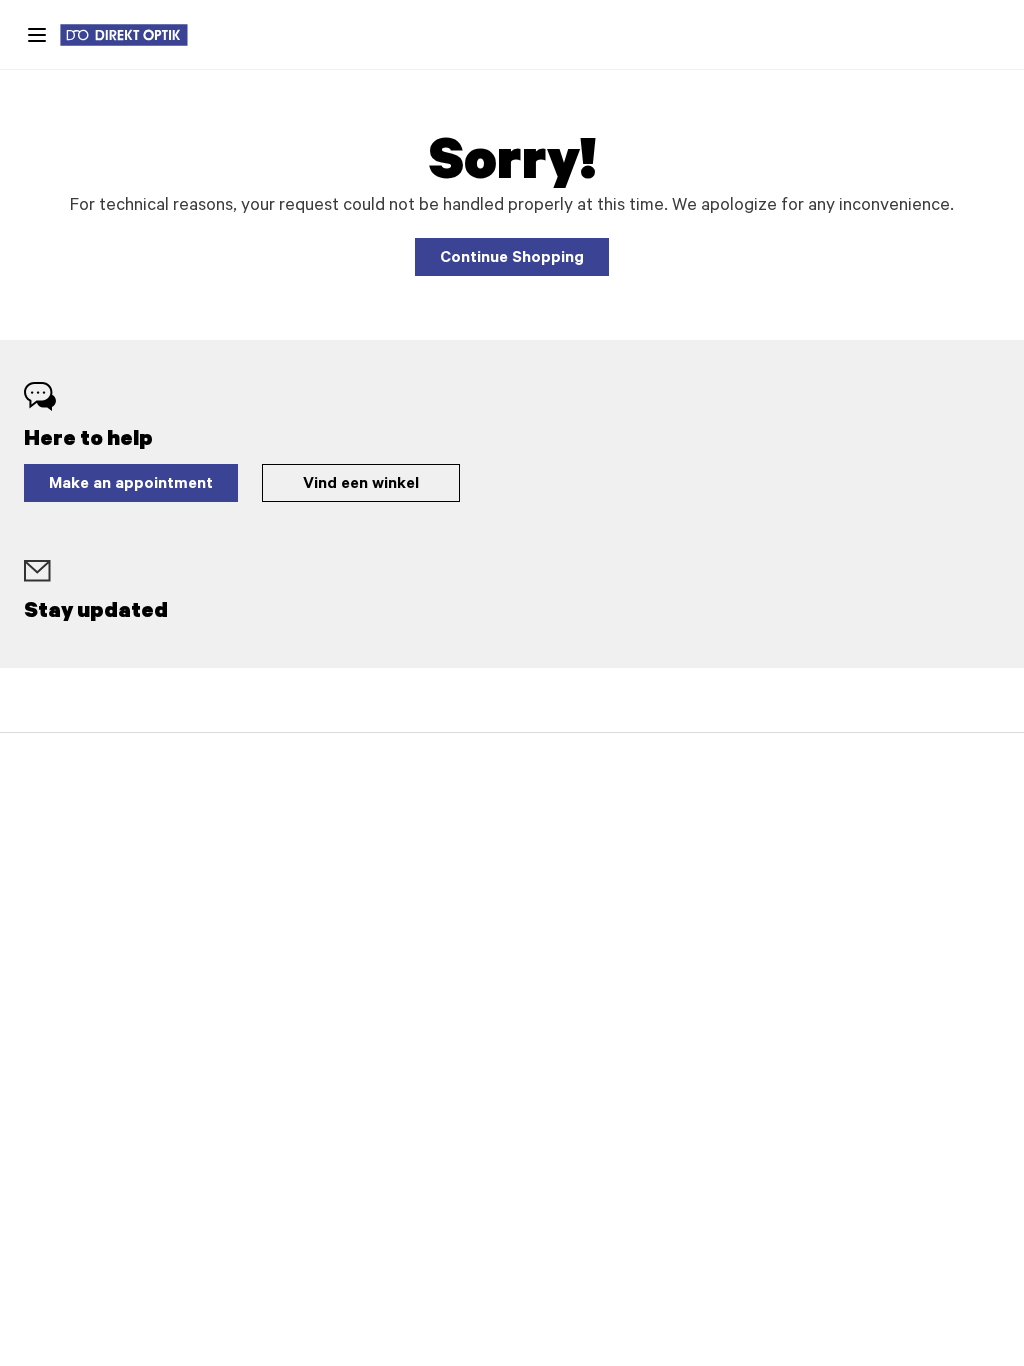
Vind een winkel (361, 485)
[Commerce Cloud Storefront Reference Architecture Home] (134, 35)
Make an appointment (131, 485)
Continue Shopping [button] (512, 259)
